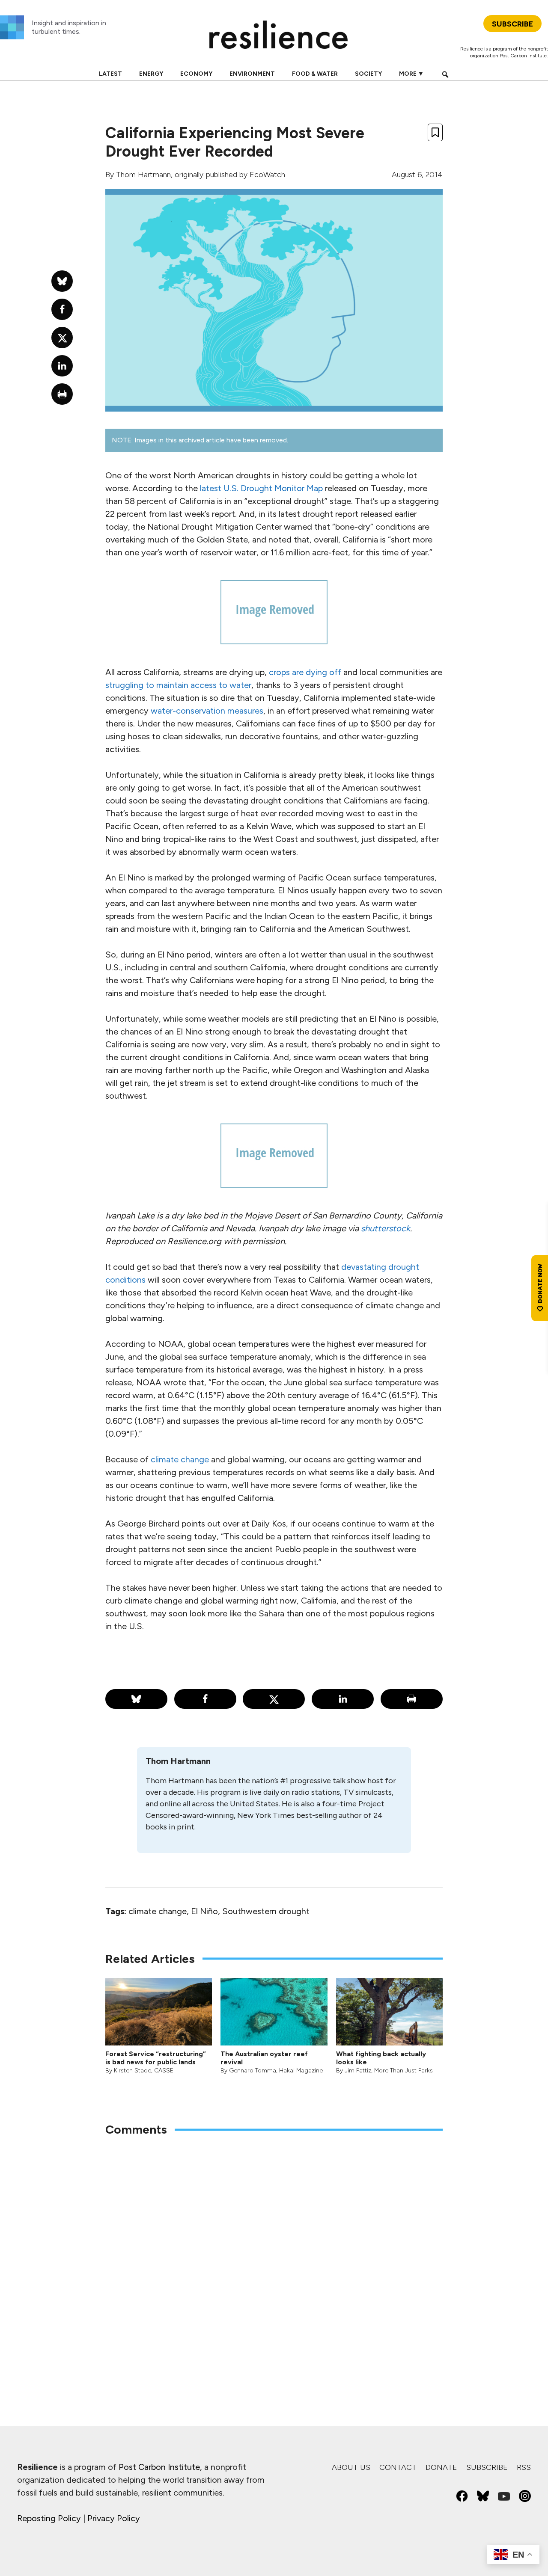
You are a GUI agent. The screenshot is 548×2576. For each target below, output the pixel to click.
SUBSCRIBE (512, 24)
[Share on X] (274, 1699)
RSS (524, 2467)
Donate (441, 2467)
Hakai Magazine (301, 2071)
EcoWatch (267, 175)
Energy (151, 74)
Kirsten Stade (133, 2071)
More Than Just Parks (404, 2071)
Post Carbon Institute (523, 56)
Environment (252, 74)
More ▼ (411, 74)
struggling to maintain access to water (178, 685)
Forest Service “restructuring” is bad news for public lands (156, 2058)
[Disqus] (274, 2256)
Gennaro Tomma (253, 2071)
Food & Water (315, 74)
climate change (180, 1459)
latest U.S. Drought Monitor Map (261, 488)
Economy (196, 74)
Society (368, 74)
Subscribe (487, 2467)
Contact (398, 2467)
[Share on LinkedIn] (343, 1699)
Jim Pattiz (358, 2071)
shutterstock (386, 1228)
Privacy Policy (114, 2518)
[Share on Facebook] (205, 1699)
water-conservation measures (207, 711)
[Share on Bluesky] (136, 1699)
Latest (110, 74)
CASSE (164, 2071)
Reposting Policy (49, 2518)
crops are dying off (305, 672)
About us (351, 2467)
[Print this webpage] (412, 1699)
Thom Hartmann (143, 175)
